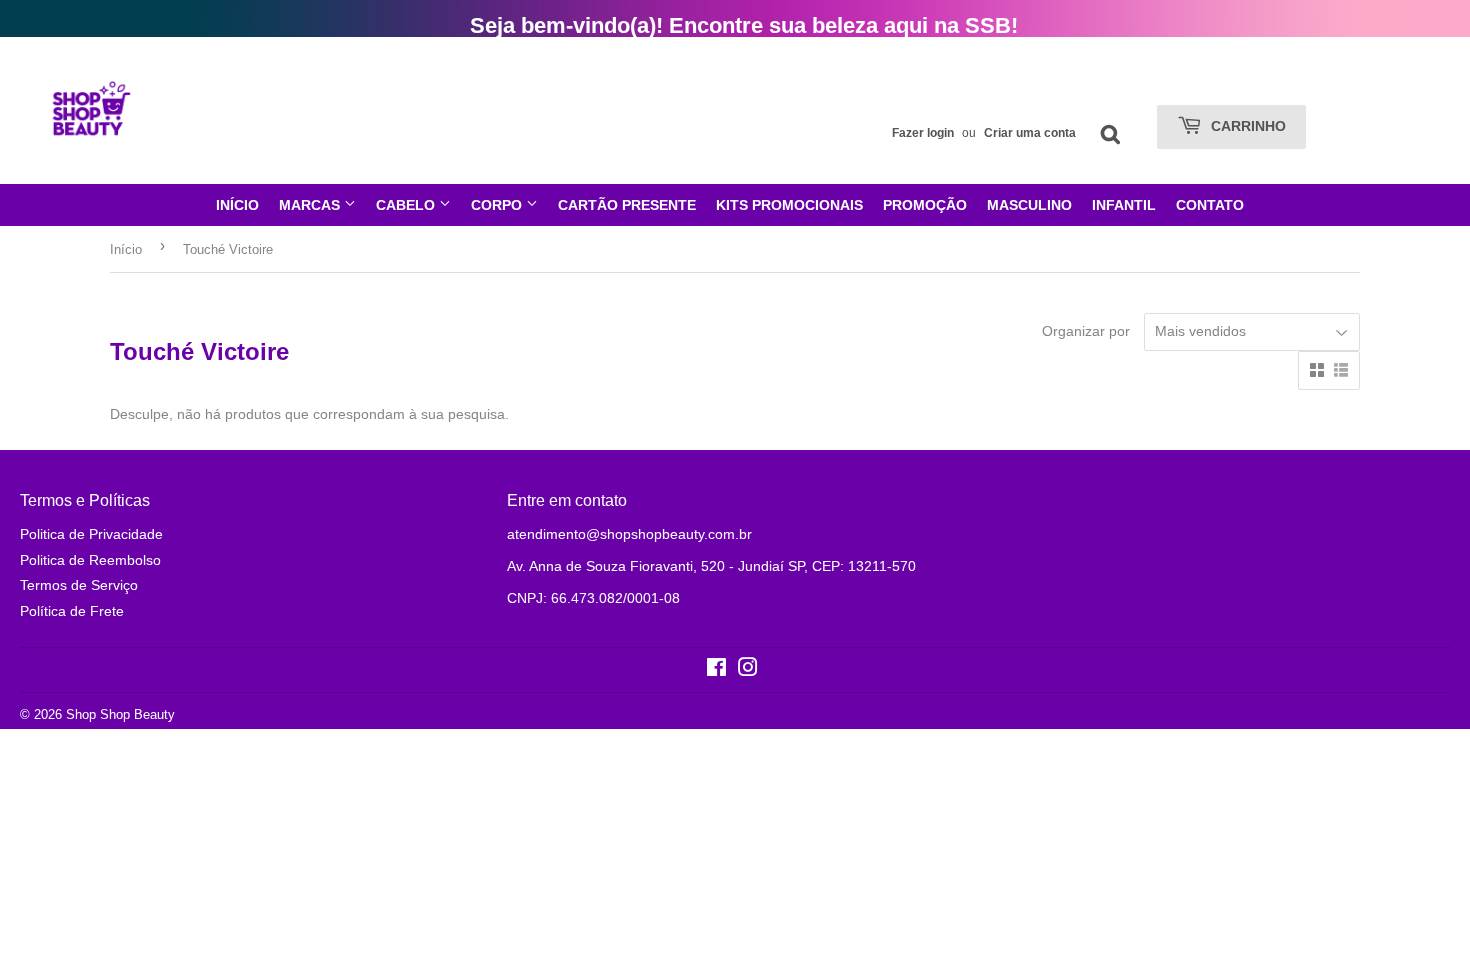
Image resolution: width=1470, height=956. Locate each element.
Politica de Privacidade (91, 534)
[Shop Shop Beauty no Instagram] (748, 670)
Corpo (498, 205)
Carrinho (1246, 126)
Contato (1210, 205)
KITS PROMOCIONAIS (789, 205)
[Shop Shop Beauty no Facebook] (716, 670)
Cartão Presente (627, 205)
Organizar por (1086, 331)
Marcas (311, 205)
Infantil (1124, 205)
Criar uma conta (1030, 133)
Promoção (925, 205)
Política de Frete (72, 611)
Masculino (1029, 205)
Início (237, 205)
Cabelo (407, 205)
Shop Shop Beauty (120, 714)
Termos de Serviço (79, 585)
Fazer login (923, 133)
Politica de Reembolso (90, 560)
